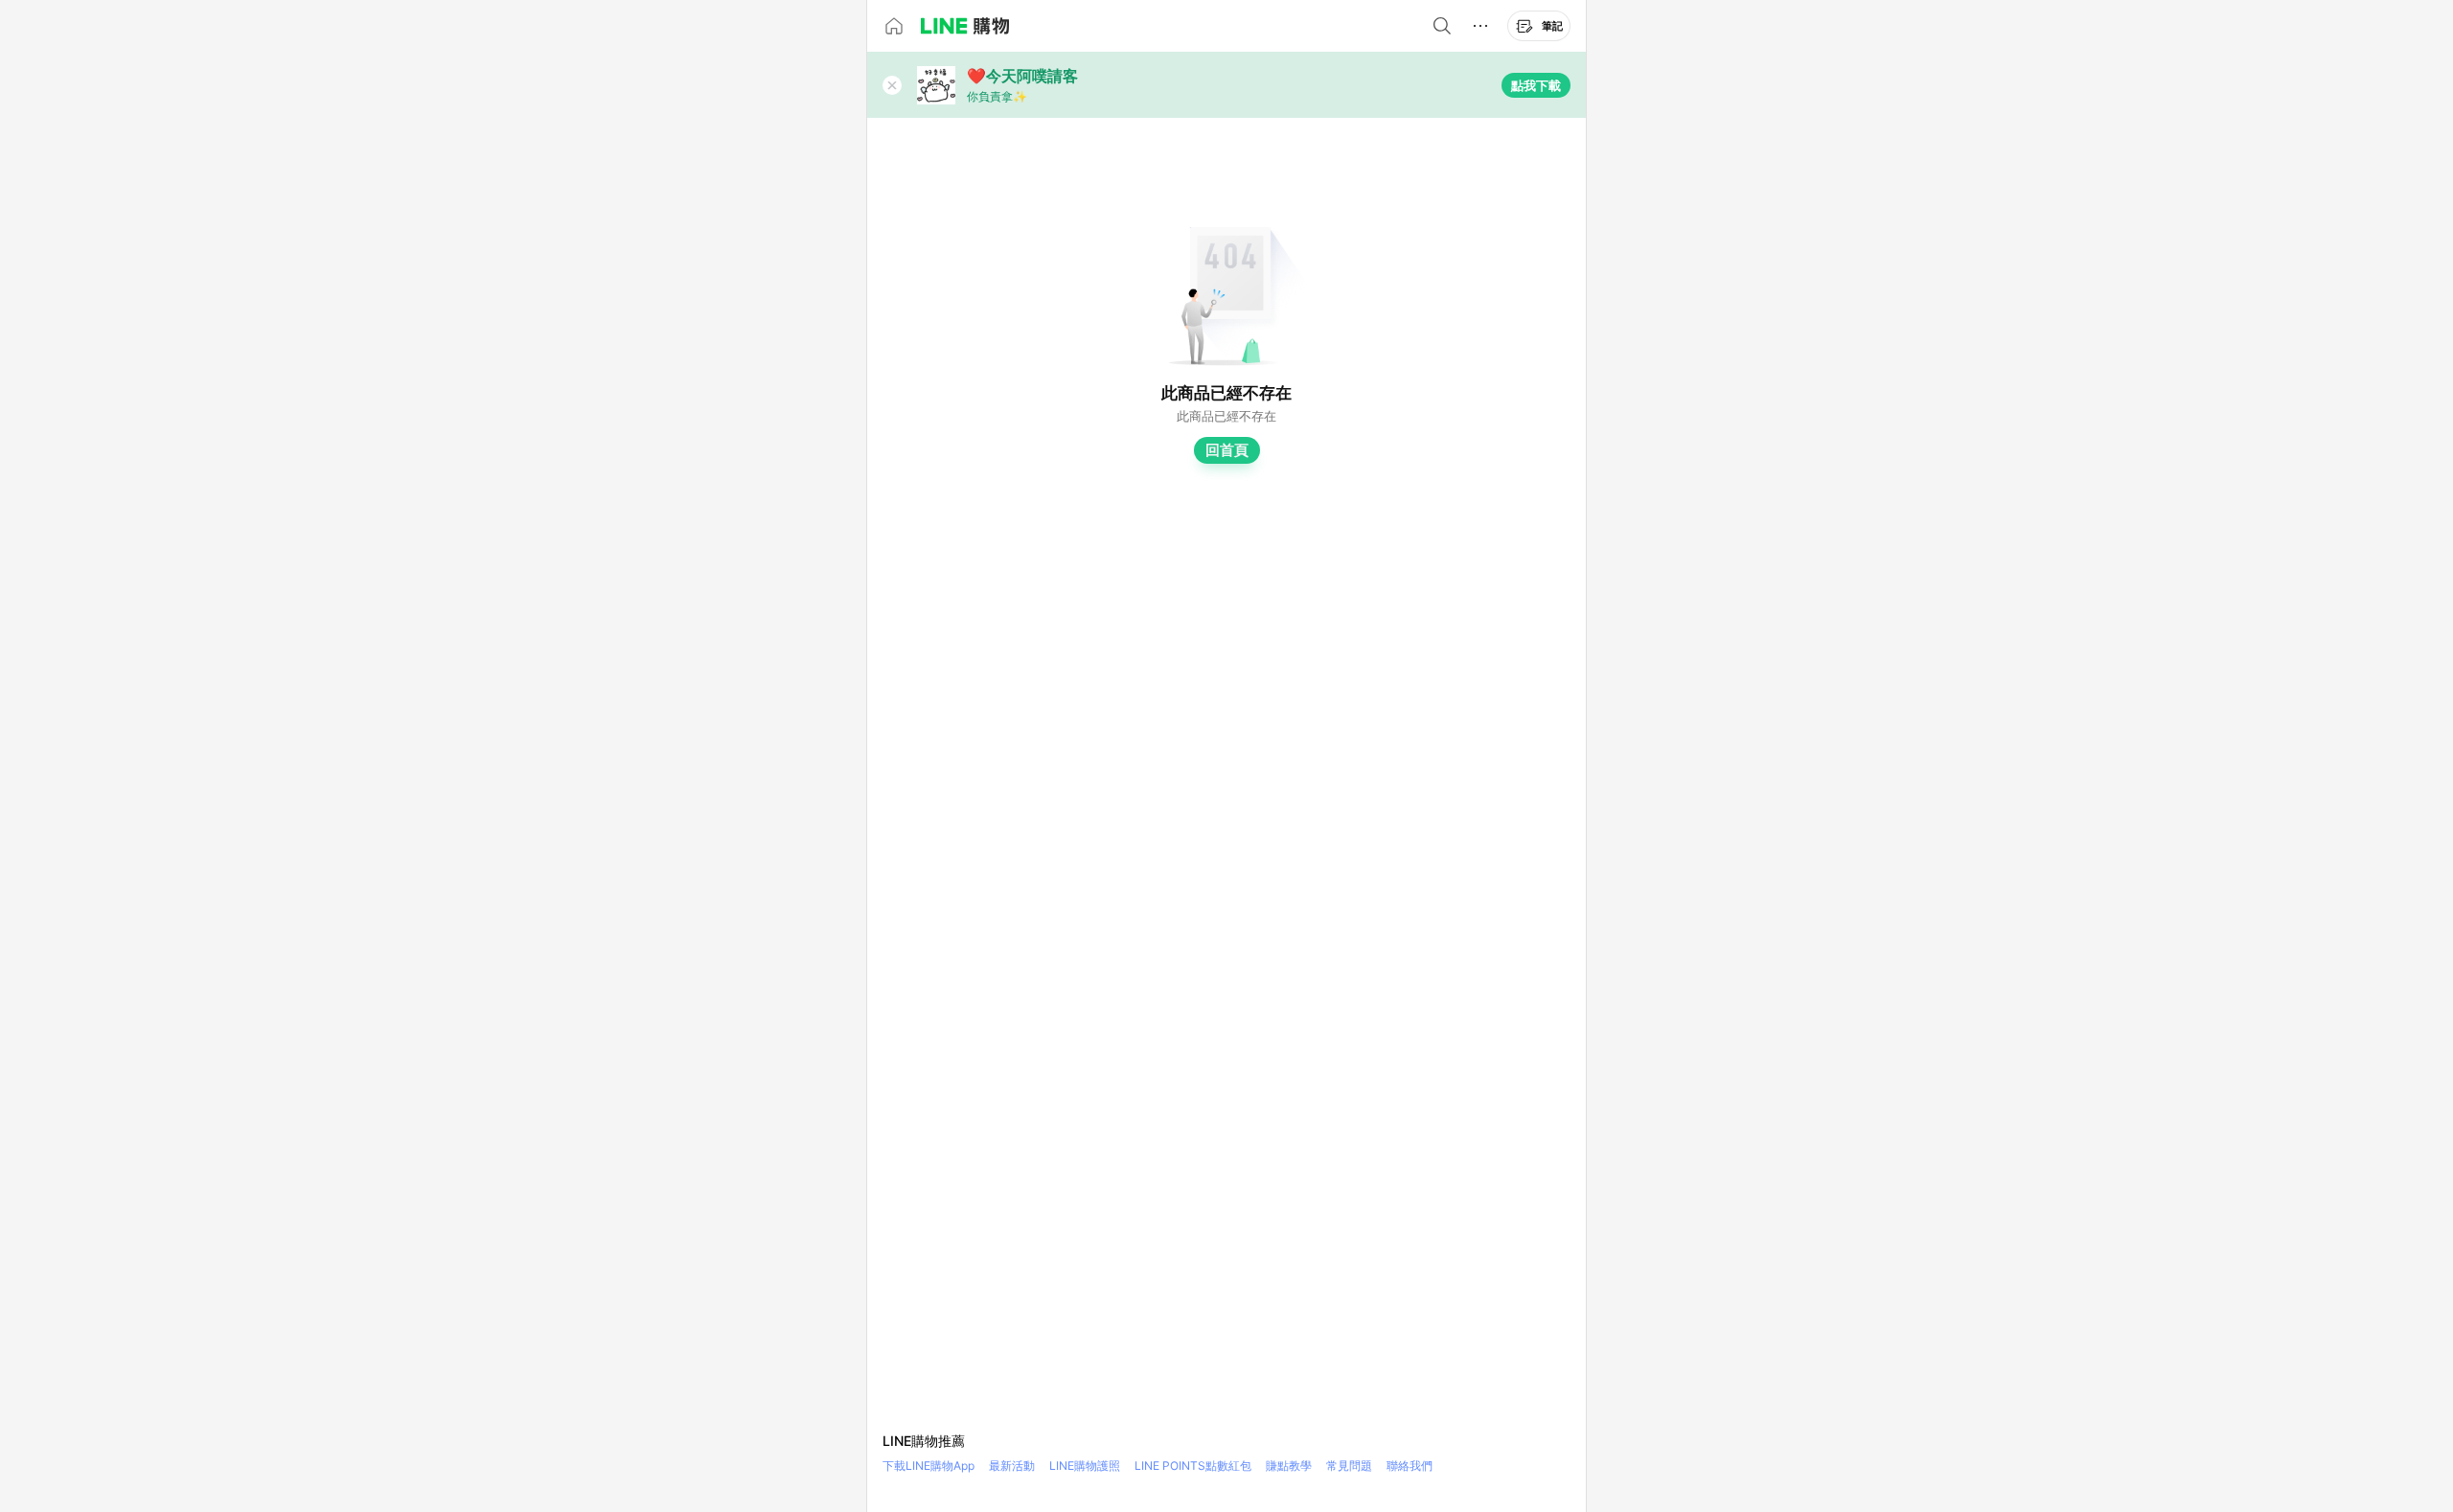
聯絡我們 (1410, 1466)
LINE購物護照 (1085, 1466)
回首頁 (1227, 450)
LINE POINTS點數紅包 (1193, 1466)
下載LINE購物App (928, 1466)
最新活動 (1012, 1466)
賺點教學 (1289, 1466)
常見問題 (1349, 1466)
